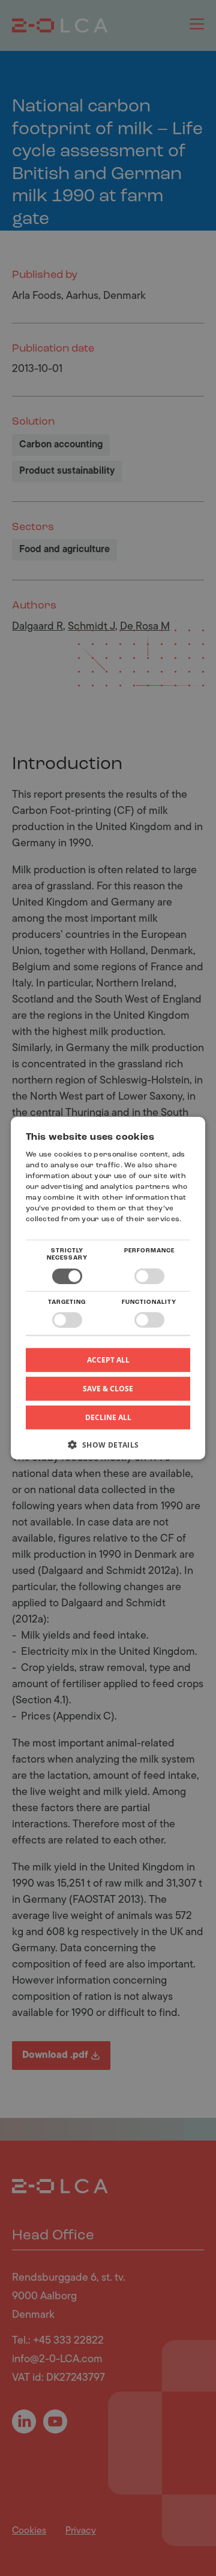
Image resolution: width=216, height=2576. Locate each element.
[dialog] (108, 1288)
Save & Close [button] (108, 1389)
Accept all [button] (108, 1360)
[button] (108, 1449)
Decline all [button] (108, 1417)
